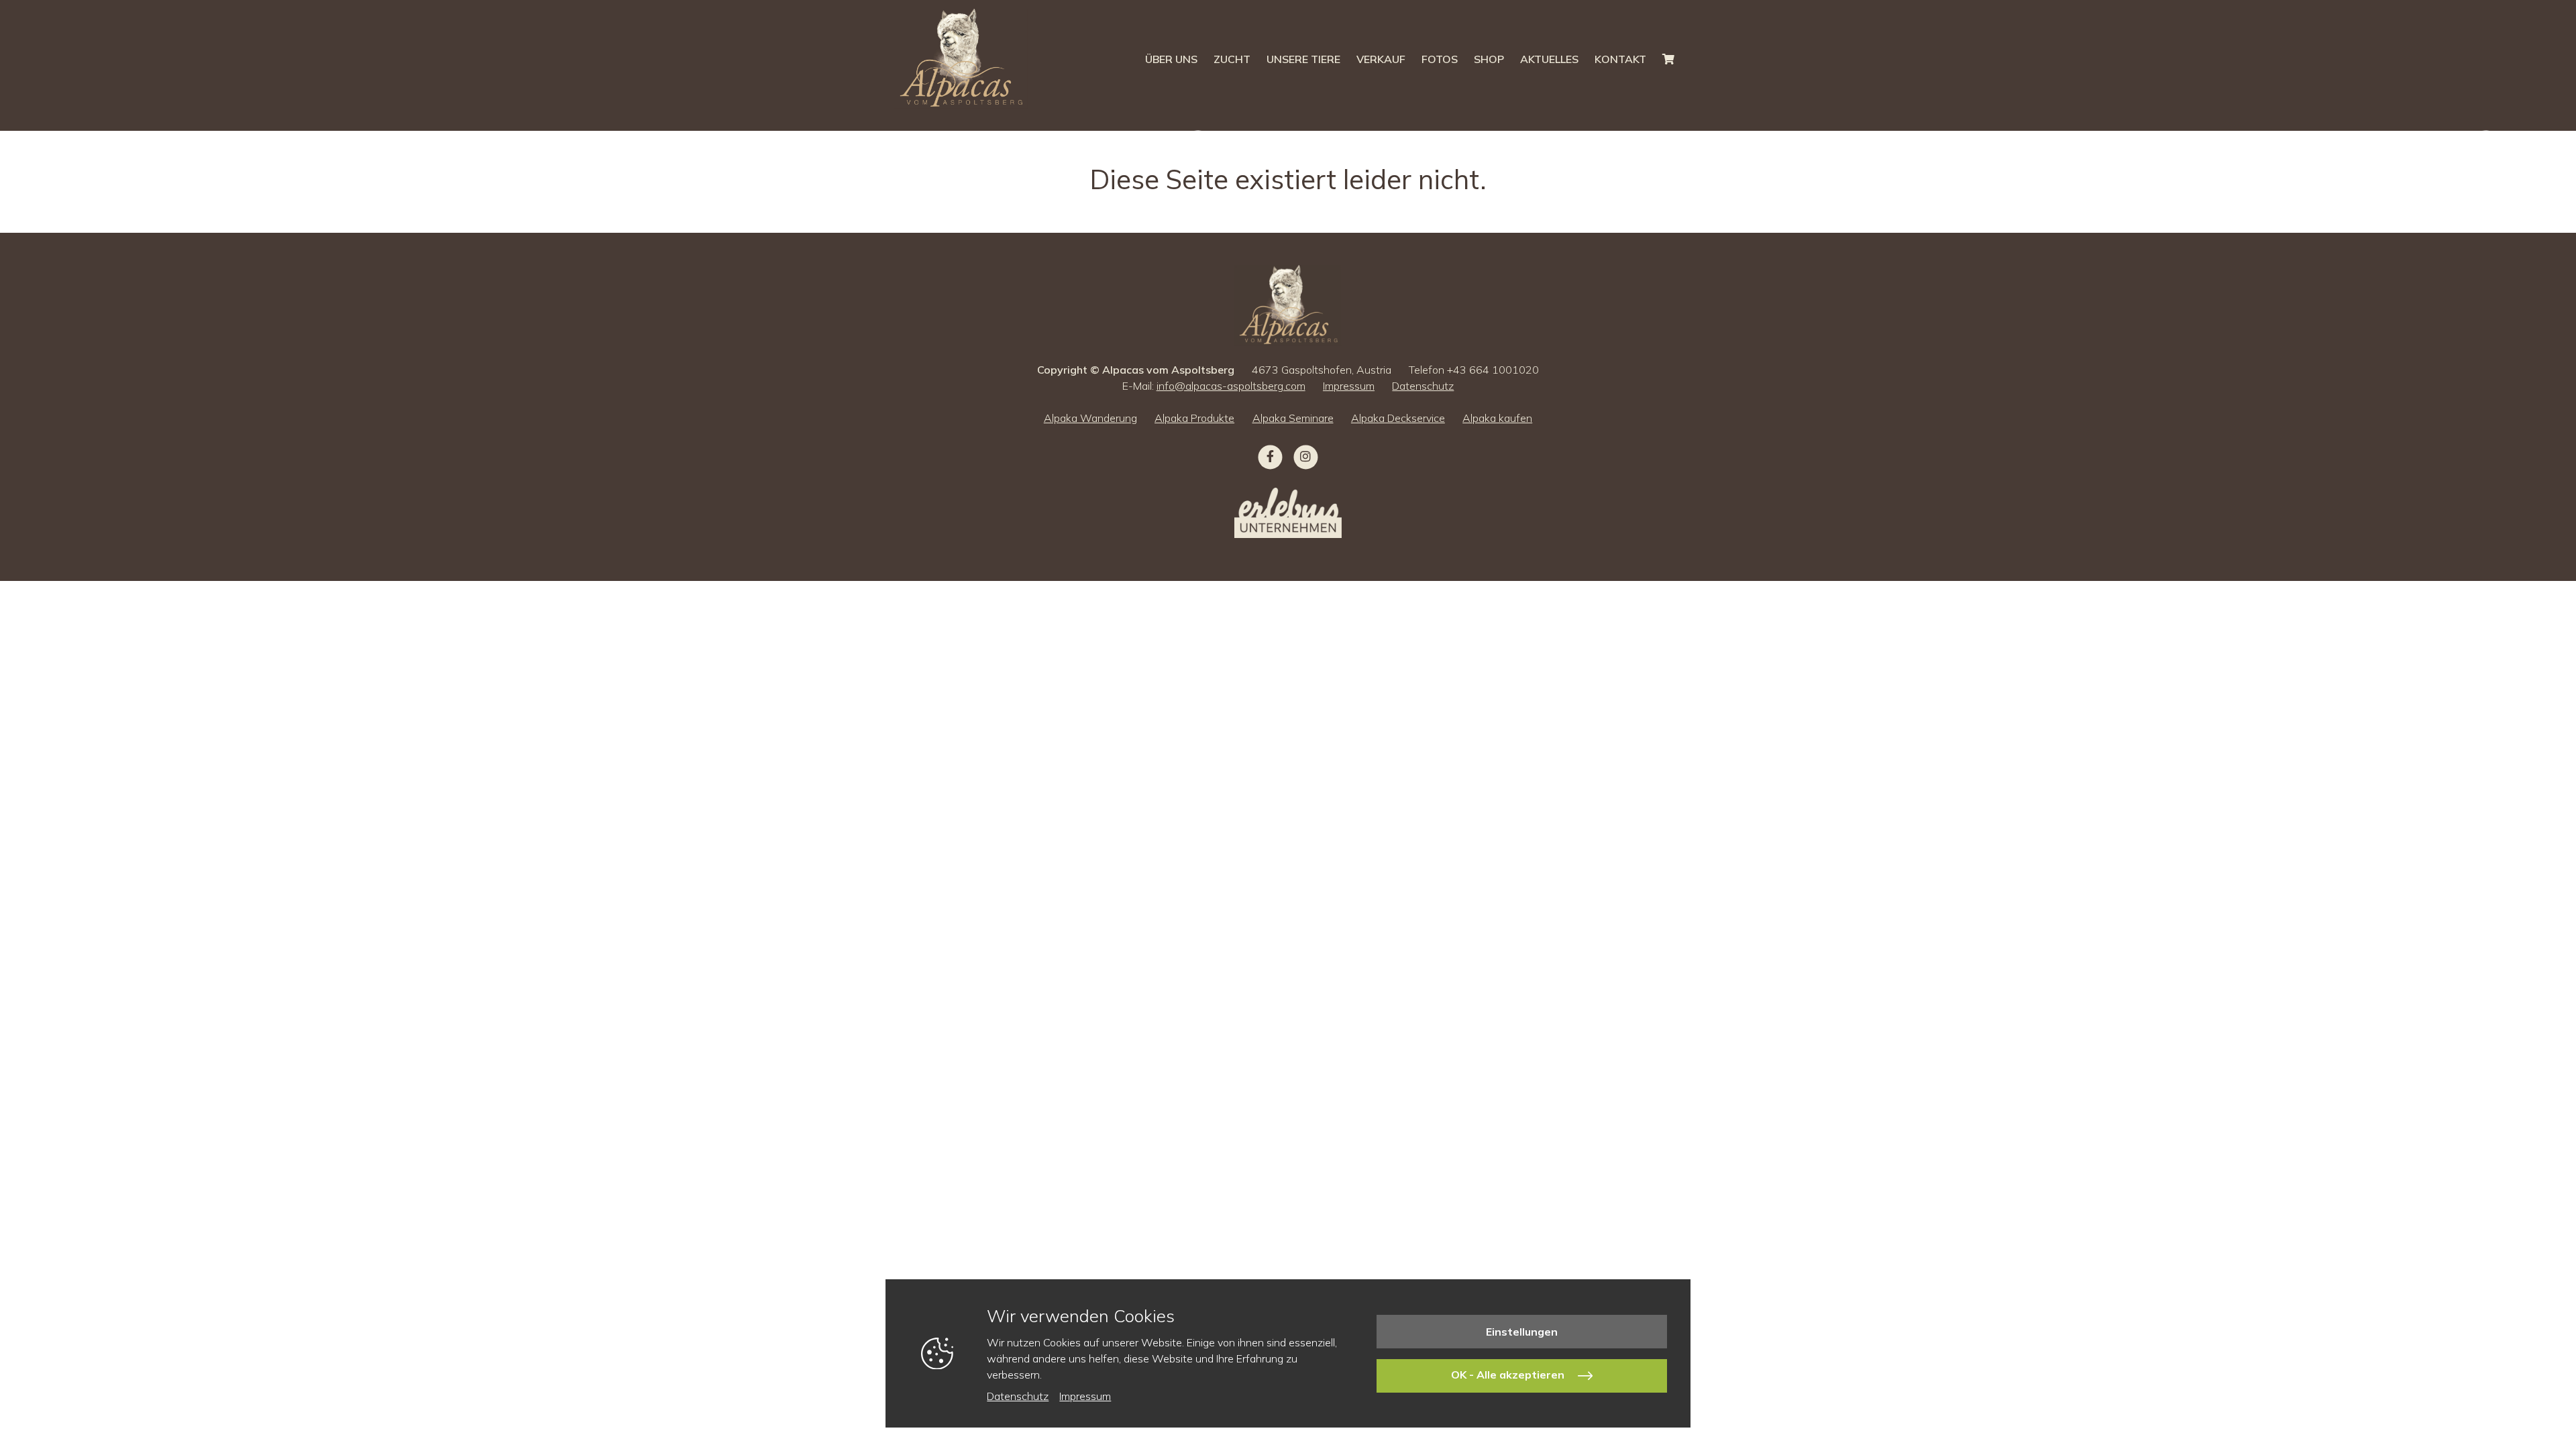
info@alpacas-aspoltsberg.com (1231, 386)
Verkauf (1381, 59)
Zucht (1232, 59)
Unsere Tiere (1303, 59)
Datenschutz (1423, 386)
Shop (1489, 59)
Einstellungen (1522, 1332)
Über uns (1171, 59)
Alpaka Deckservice (1398, 418)
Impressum (1349, 386)
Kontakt (1620, 59)
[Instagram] (1306, 458)
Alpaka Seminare (1293, 418)
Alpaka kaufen (1497, 418)
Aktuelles (1549, 59)
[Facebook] (1270, 458)
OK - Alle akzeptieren (1509, 1375)
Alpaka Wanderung (1090, 418)
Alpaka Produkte (1194, 418)
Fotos (1440, 59)
